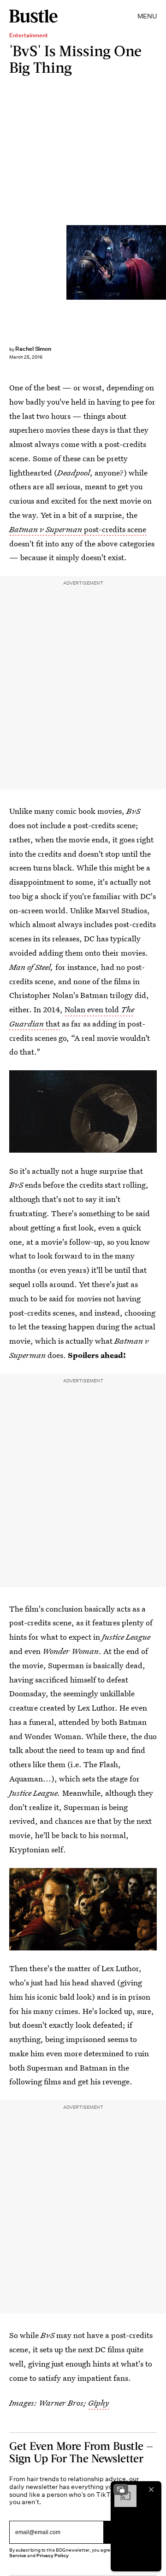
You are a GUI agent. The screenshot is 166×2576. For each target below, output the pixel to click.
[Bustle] (33, 16)
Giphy (98, 2403)
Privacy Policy (53, 2556)
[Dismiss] (151, 2489)
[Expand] (121, 2489)
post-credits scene (78, 529)
